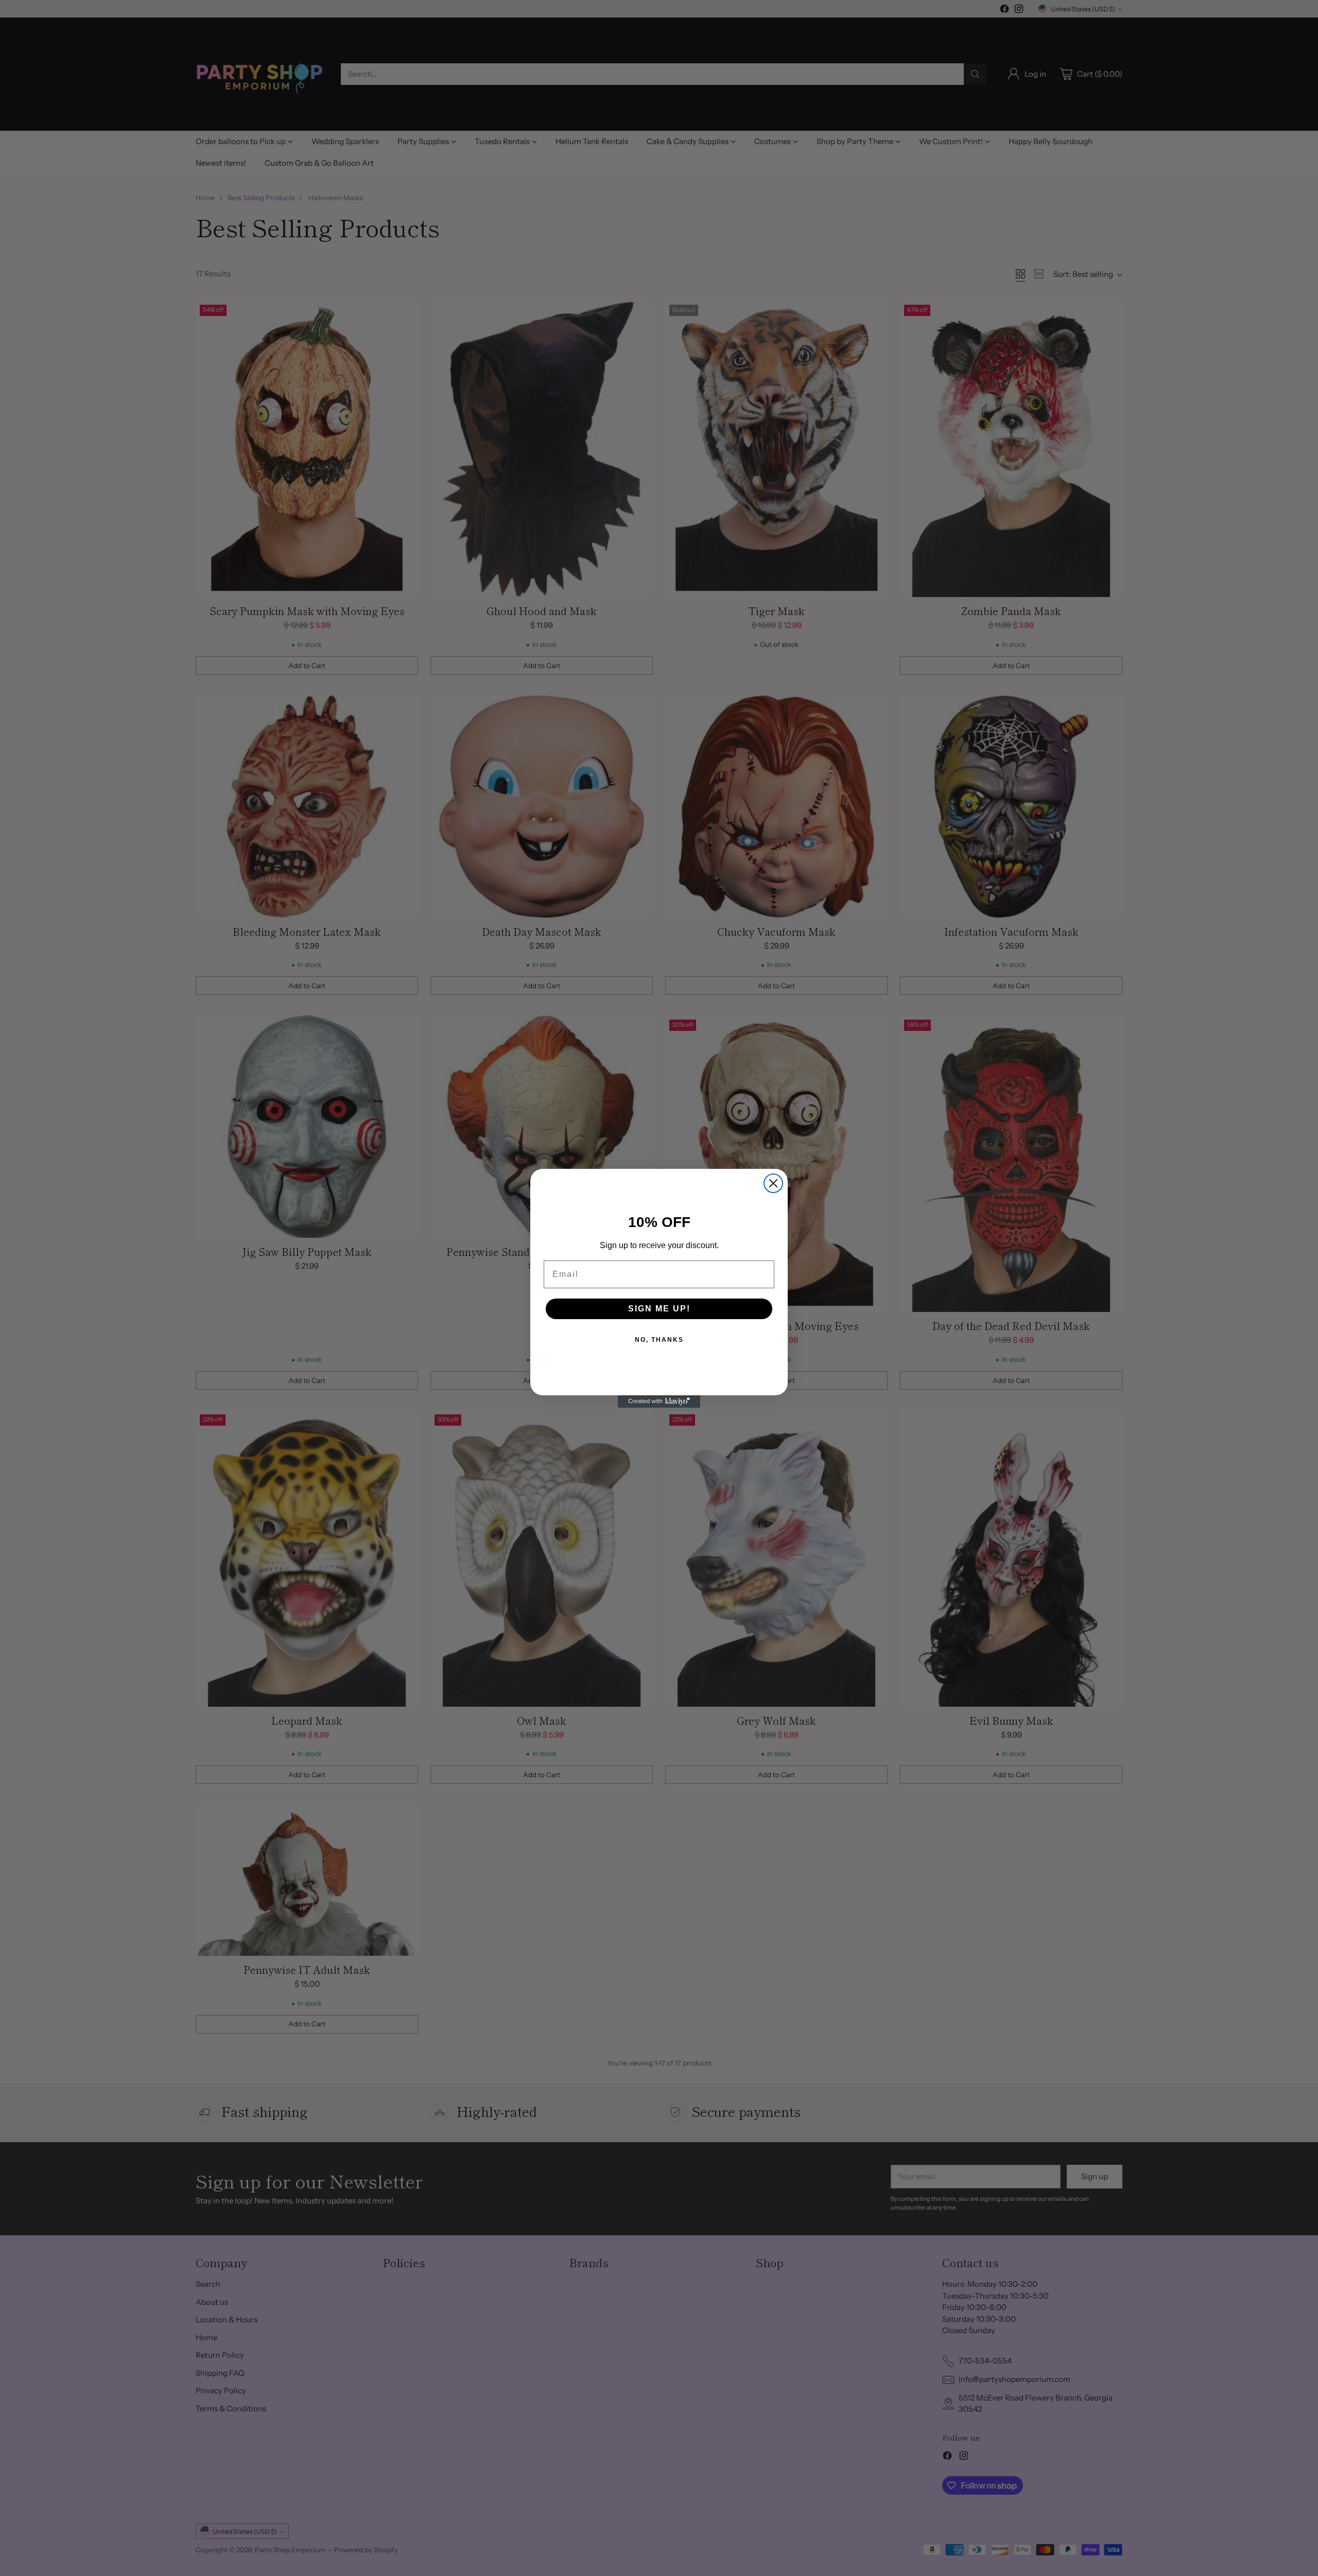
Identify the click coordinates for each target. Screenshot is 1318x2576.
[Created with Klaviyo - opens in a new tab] (659, 1401)
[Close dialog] (773, 1183)
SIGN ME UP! (659, 1309)
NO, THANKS (659, 1340)
